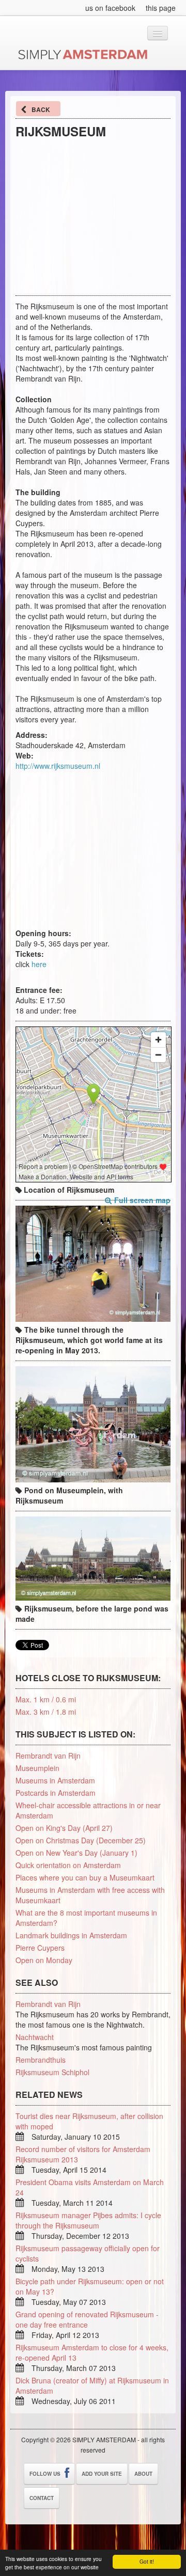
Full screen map (142, 1200)
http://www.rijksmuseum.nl (58, 766)
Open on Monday (44, 1960)
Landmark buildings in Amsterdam (71, 1935)
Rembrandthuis (41, 2060)
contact (42, 2498)
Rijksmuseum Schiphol (52, 2072)
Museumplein (37, 1768)
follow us (46, 2474)
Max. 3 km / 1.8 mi (46, 1712)
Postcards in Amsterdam (56, 1793)
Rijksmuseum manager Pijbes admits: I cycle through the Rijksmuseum (88, 2220)
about (143, 2474)
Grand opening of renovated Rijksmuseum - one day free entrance (87, 2319)
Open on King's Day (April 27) (64, 1828)
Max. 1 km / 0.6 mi (46, 1699)
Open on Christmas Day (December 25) (81, 1840)
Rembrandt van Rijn (48, 1756)
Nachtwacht (35, 2037)
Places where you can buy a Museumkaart (85, 1877)
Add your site (102, 2474)
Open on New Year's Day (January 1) (76, 1853)
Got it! (147, 2561)
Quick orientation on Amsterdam (68, 1865)
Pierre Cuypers (40, 1948)
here (39, 964)
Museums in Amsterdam (55, 1780)
